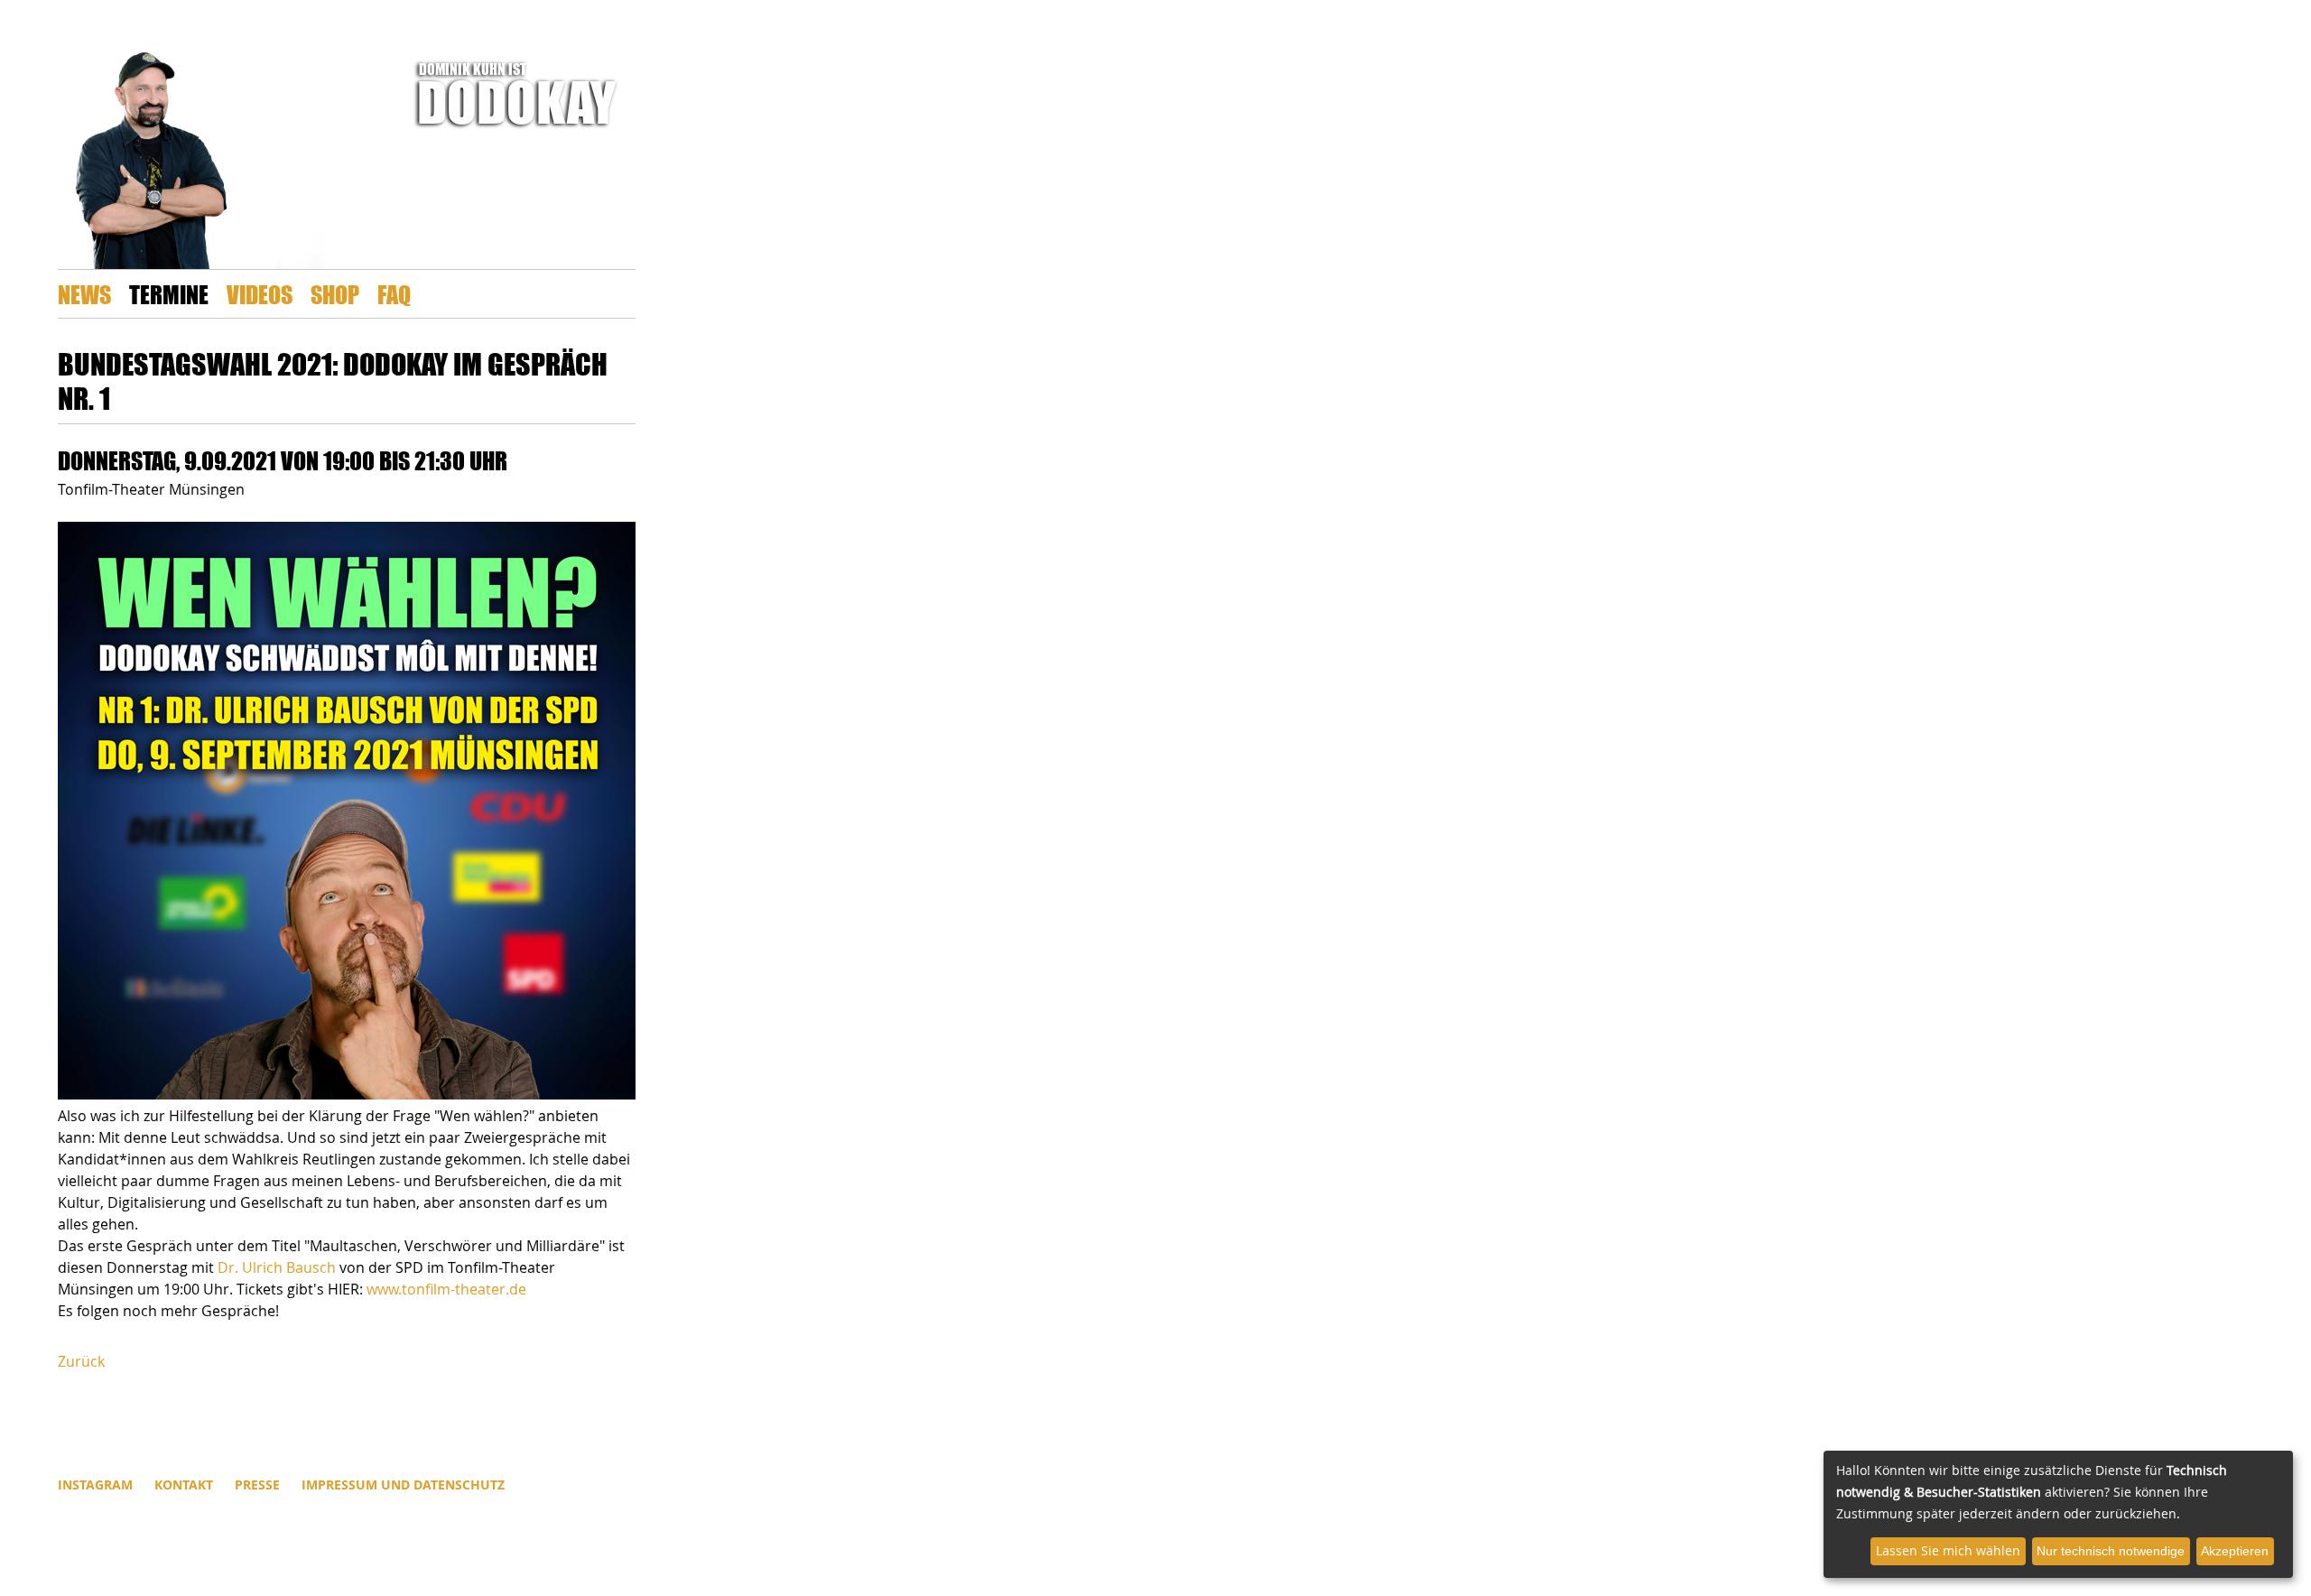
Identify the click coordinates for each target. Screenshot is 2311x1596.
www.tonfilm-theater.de (446, 1289)
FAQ (394, 294)
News (84, 294)
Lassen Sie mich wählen (1948, 1550)
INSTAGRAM (95, 1485)
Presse (257, 1485)
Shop (335, 294)
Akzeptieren (2235, 1551)
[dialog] (2058, 1514)
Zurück (81, 1361)
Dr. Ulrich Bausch (277, 1267)
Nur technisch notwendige (2111, 1551)
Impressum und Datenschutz (403, 1485)
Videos (260, 294)
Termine (169, 294)
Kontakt (184, 1485)
